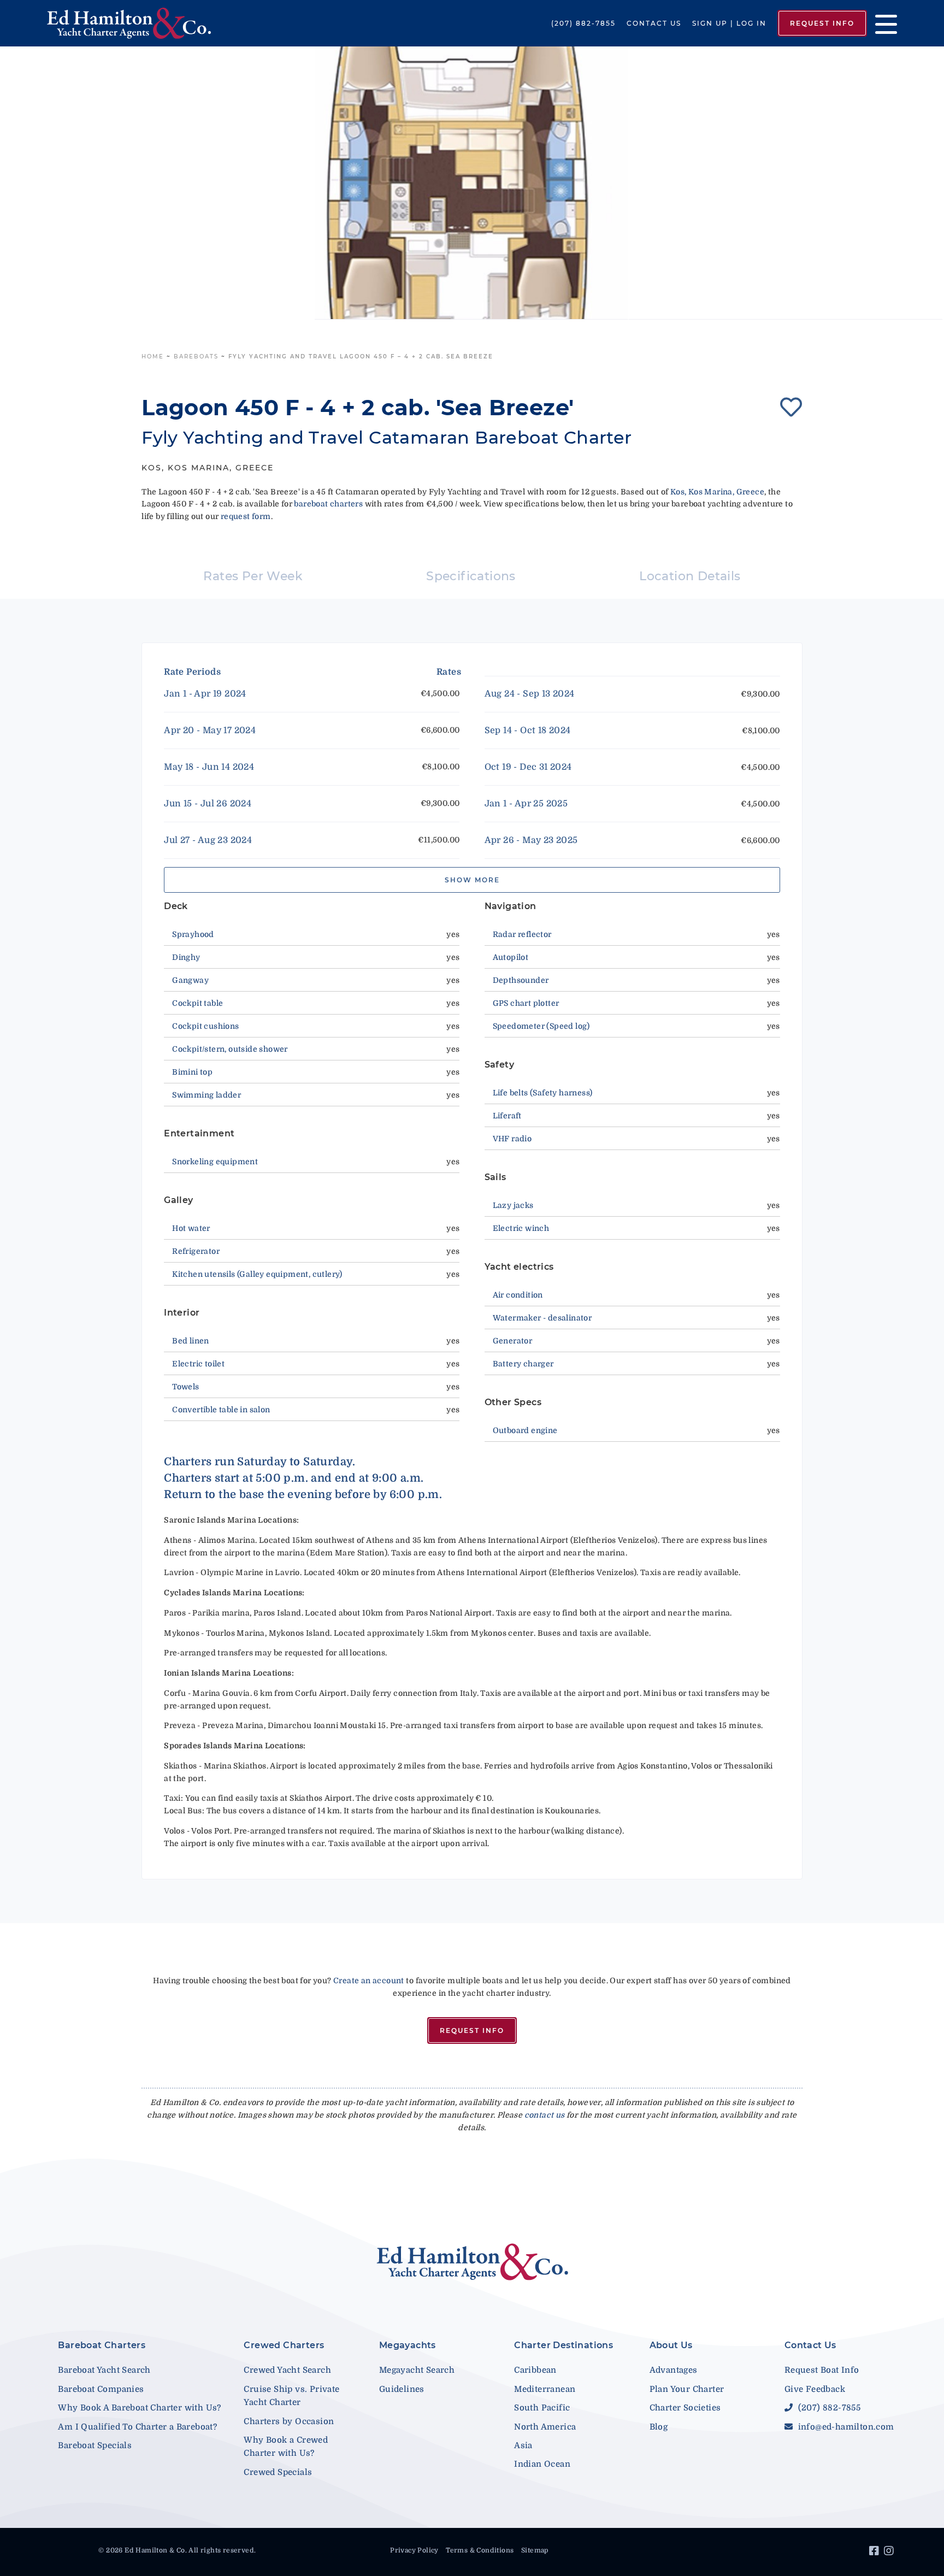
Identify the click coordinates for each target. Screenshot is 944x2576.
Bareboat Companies (101, 2389)
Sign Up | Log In (729, 23)
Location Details (690, 576)
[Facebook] (875, 2553)
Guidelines (402, 2389)
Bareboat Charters (102, 2345)
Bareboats (196, 356)
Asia (523, 2445)
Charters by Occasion (289, 2421)
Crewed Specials (278, 2472)
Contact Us (654, 23)
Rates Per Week (253, 576)
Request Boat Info (822, 2370)
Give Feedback (815, 2389)
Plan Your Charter (687, 2389)
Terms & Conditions (480, 2550)
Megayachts (408, 2345)
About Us (671, 2345)
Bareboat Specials (95, 2445)
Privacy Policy (414, 2550)
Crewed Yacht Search (287, 2370)
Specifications (471, 576)
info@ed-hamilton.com (845, 2427)
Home (153, 356)
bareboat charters (328, 504)
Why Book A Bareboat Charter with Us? (139, 2408)
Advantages (674, 2370)
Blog (659, 2427)
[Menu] (882, 23)
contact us (545, 2115)
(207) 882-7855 (583, 23)
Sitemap (535, 2550)
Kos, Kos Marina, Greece (717, 492)
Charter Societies (685, 2408)
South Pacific (542, 2408)
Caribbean (535, 2370)
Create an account (369, 1980)
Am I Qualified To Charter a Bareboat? (137, 2427)
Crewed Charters (284, 2345)
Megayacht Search (417, 2370)
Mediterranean (545, 2389)
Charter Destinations (564, 2345)
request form (246, 516)
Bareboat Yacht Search (104, 2370)
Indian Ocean (542, 2464)
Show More (472, 880)
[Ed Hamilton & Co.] (135, 23)
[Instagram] (890, 2553)
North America (545, 2427)
